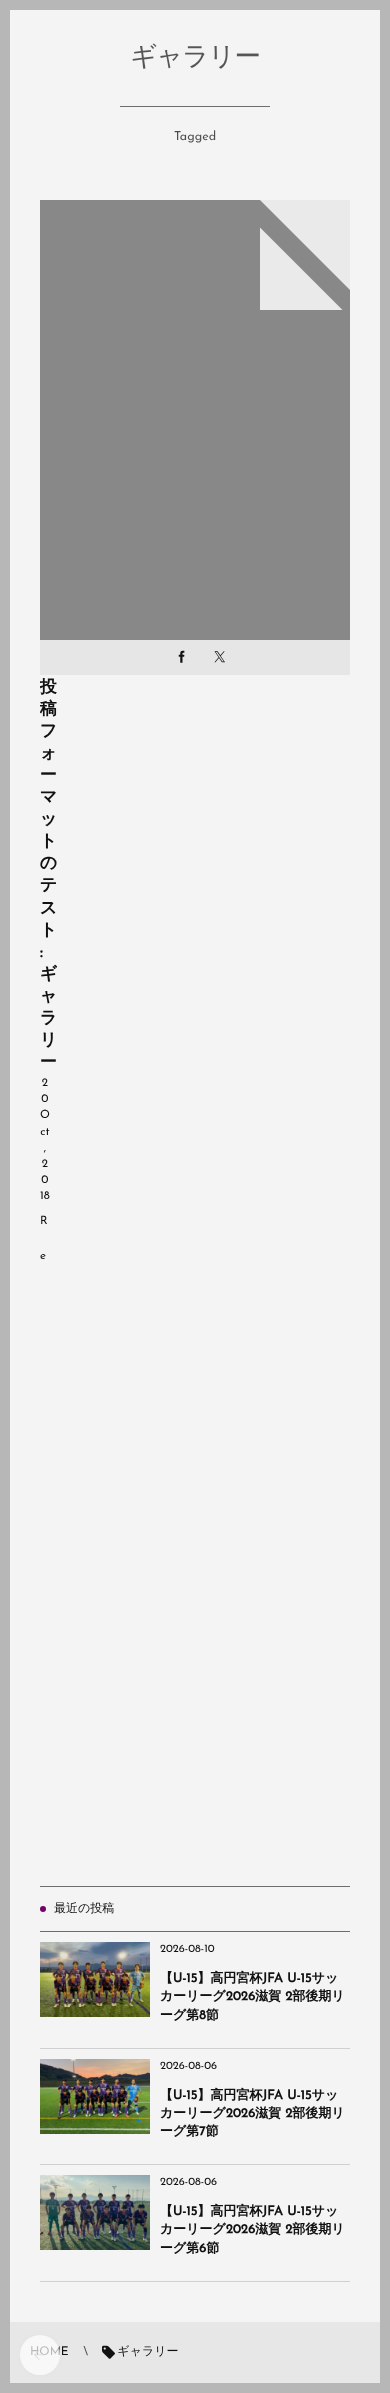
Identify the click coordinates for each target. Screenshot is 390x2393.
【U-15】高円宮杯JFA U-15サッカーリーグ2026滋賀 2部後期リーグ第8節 (252, 1997)
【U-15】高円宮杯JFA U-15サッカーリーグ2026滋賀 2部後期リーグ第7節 (252, 2114)
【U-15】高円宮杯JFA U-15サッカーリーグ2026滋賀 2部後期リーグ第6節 (252, 2230)
